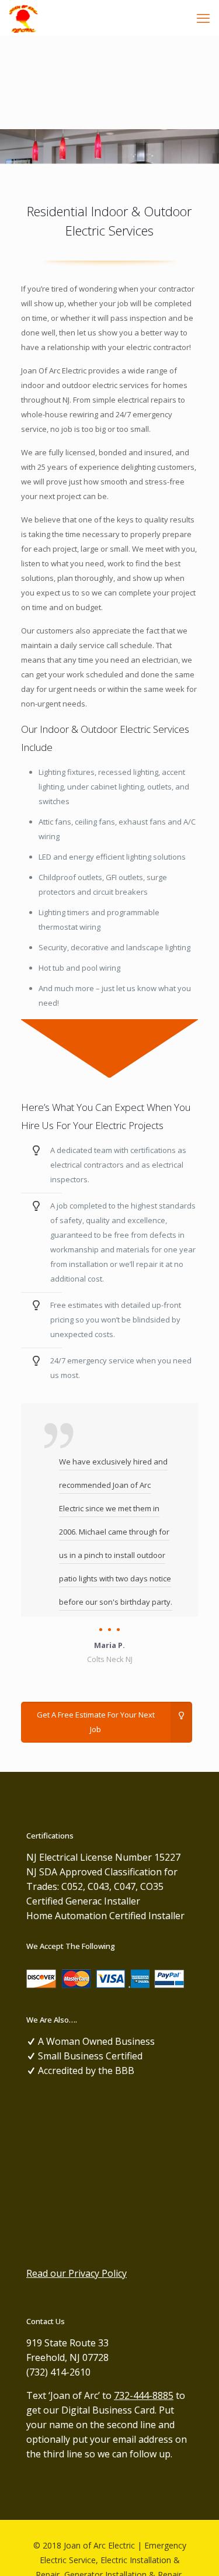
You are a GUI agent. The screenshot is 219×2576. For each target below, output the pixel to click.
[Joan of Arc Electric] (23, 18)
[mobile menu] (203, 18)
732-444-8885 (144, 2395)
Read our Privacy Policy (77, 2273)
